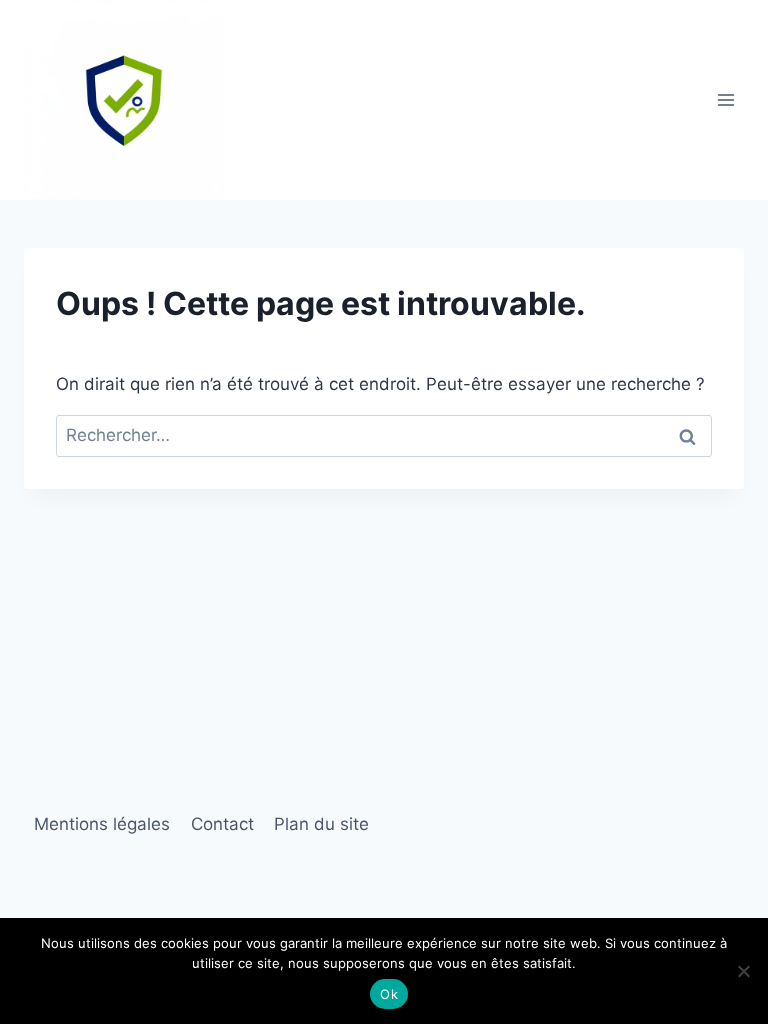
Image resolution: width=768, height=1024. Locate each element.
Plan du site (321, 824)
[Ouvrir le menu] (725, 99)
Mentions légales (102, 824)
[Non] (743, 971)
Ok (389, 994)
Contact (222, 824)
